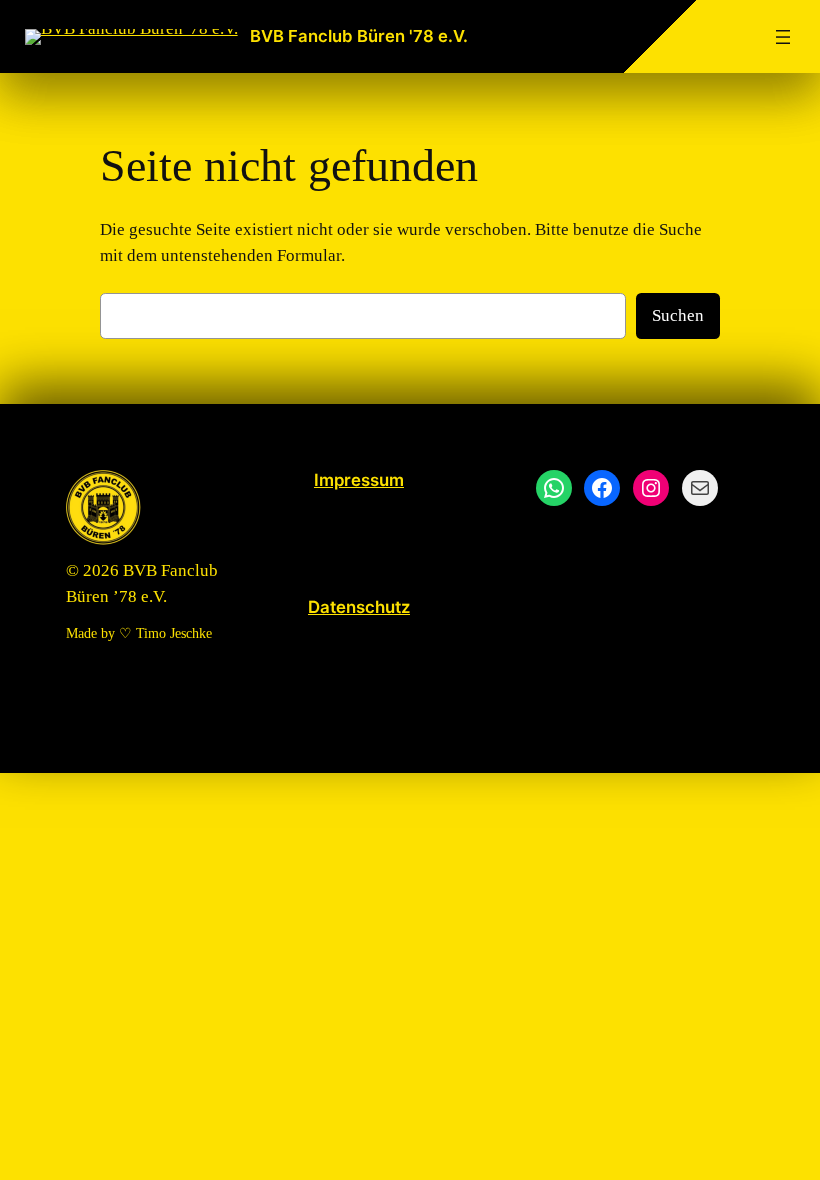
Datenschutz (359, 607)
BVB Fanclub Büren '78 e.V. (359, 36)
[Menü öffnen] (783, 37)
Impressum (359, 480)
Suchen (678, 315)
